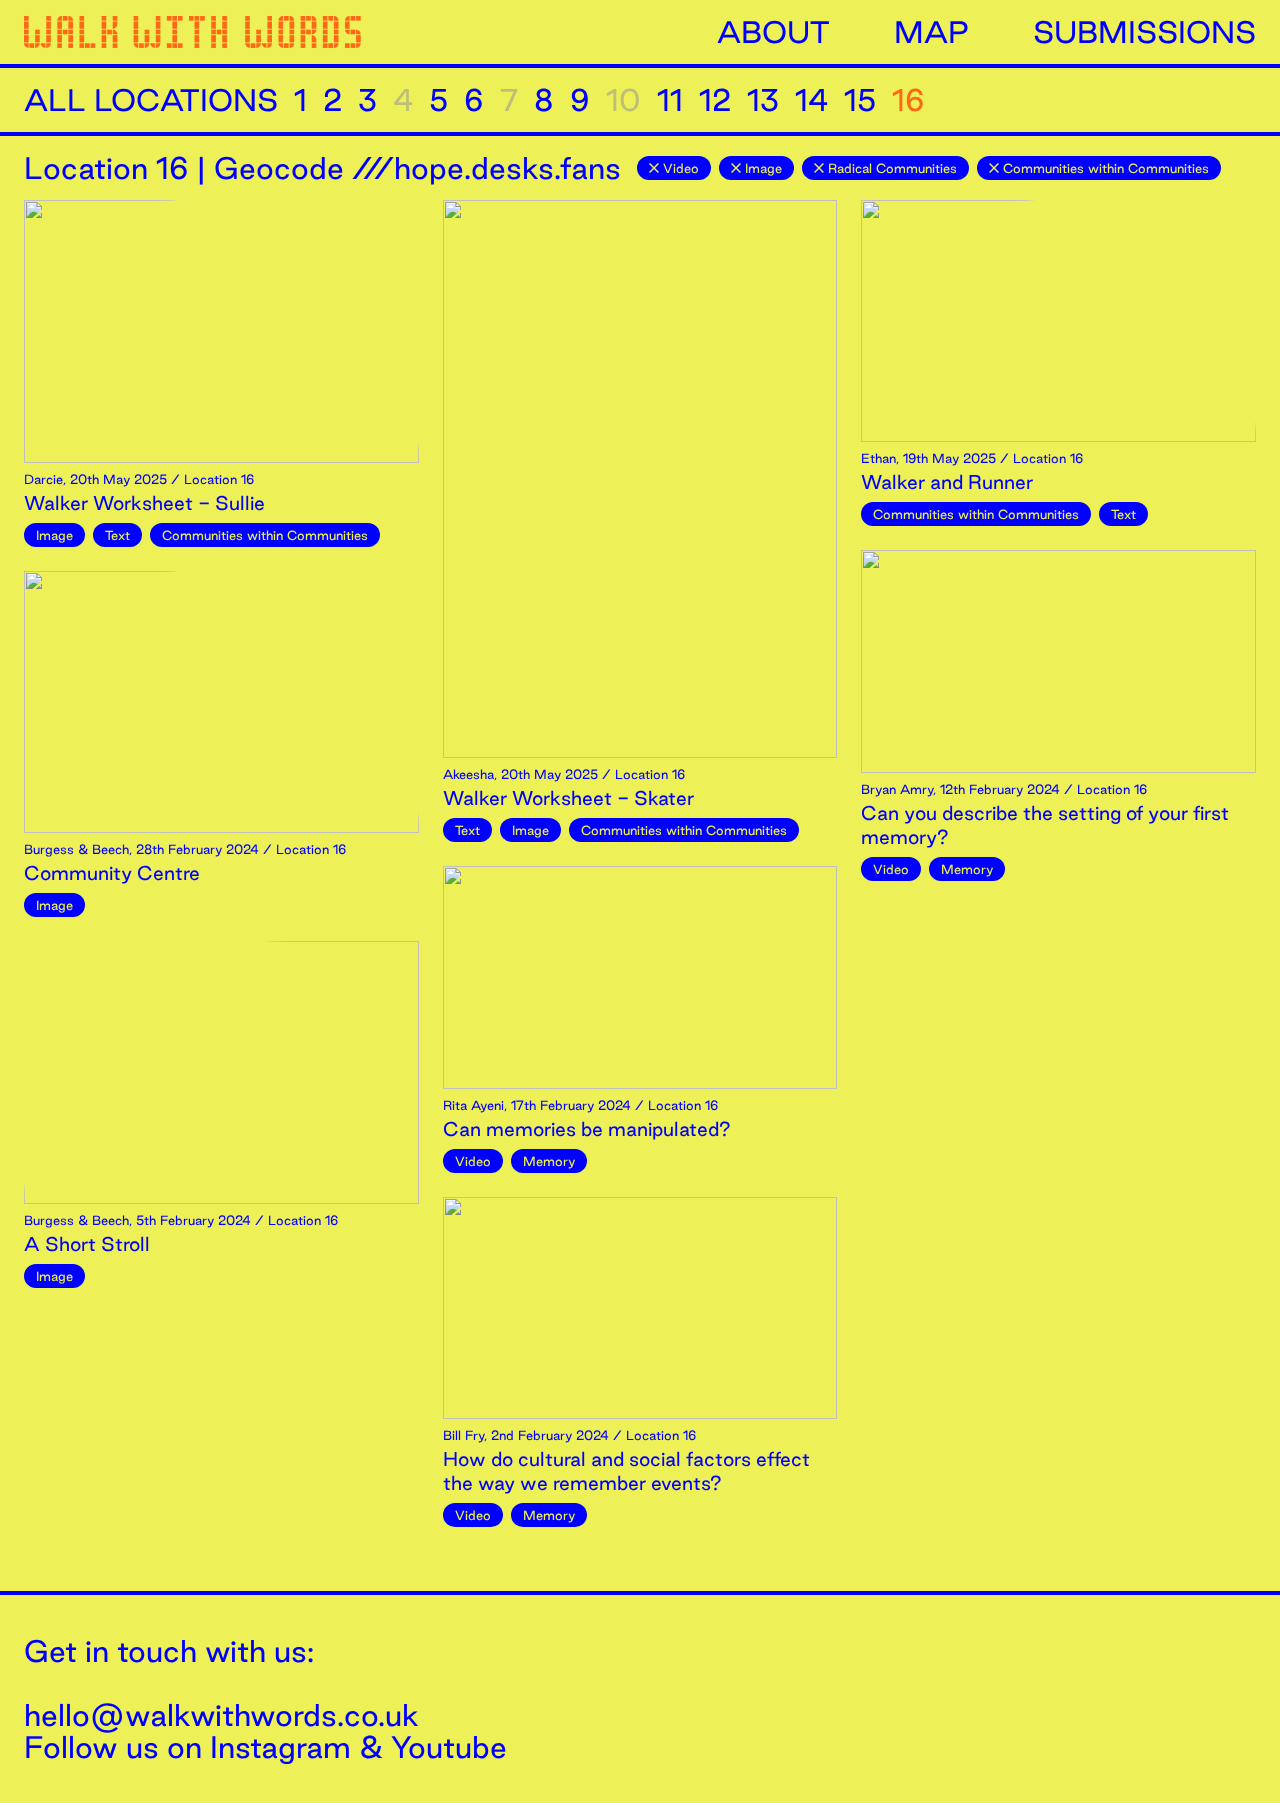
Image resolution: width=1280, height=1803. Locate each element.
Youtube (449, 1747)
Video (681, 168)
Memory (549, 1161)
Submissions (1144, 32)
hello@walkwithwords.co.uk (221, 1715)
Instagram (280, 1747)
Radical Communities (892, 168)
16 (908, 100)
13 (763, 100)
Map (931, 32)
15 (860, 100)
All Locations (151, 100)
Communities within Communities (1106, 168)
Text (117, 535)
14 (811, 100)
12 (715, 100)
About (773, 32)
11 (670, 100)
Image (763, 168)
